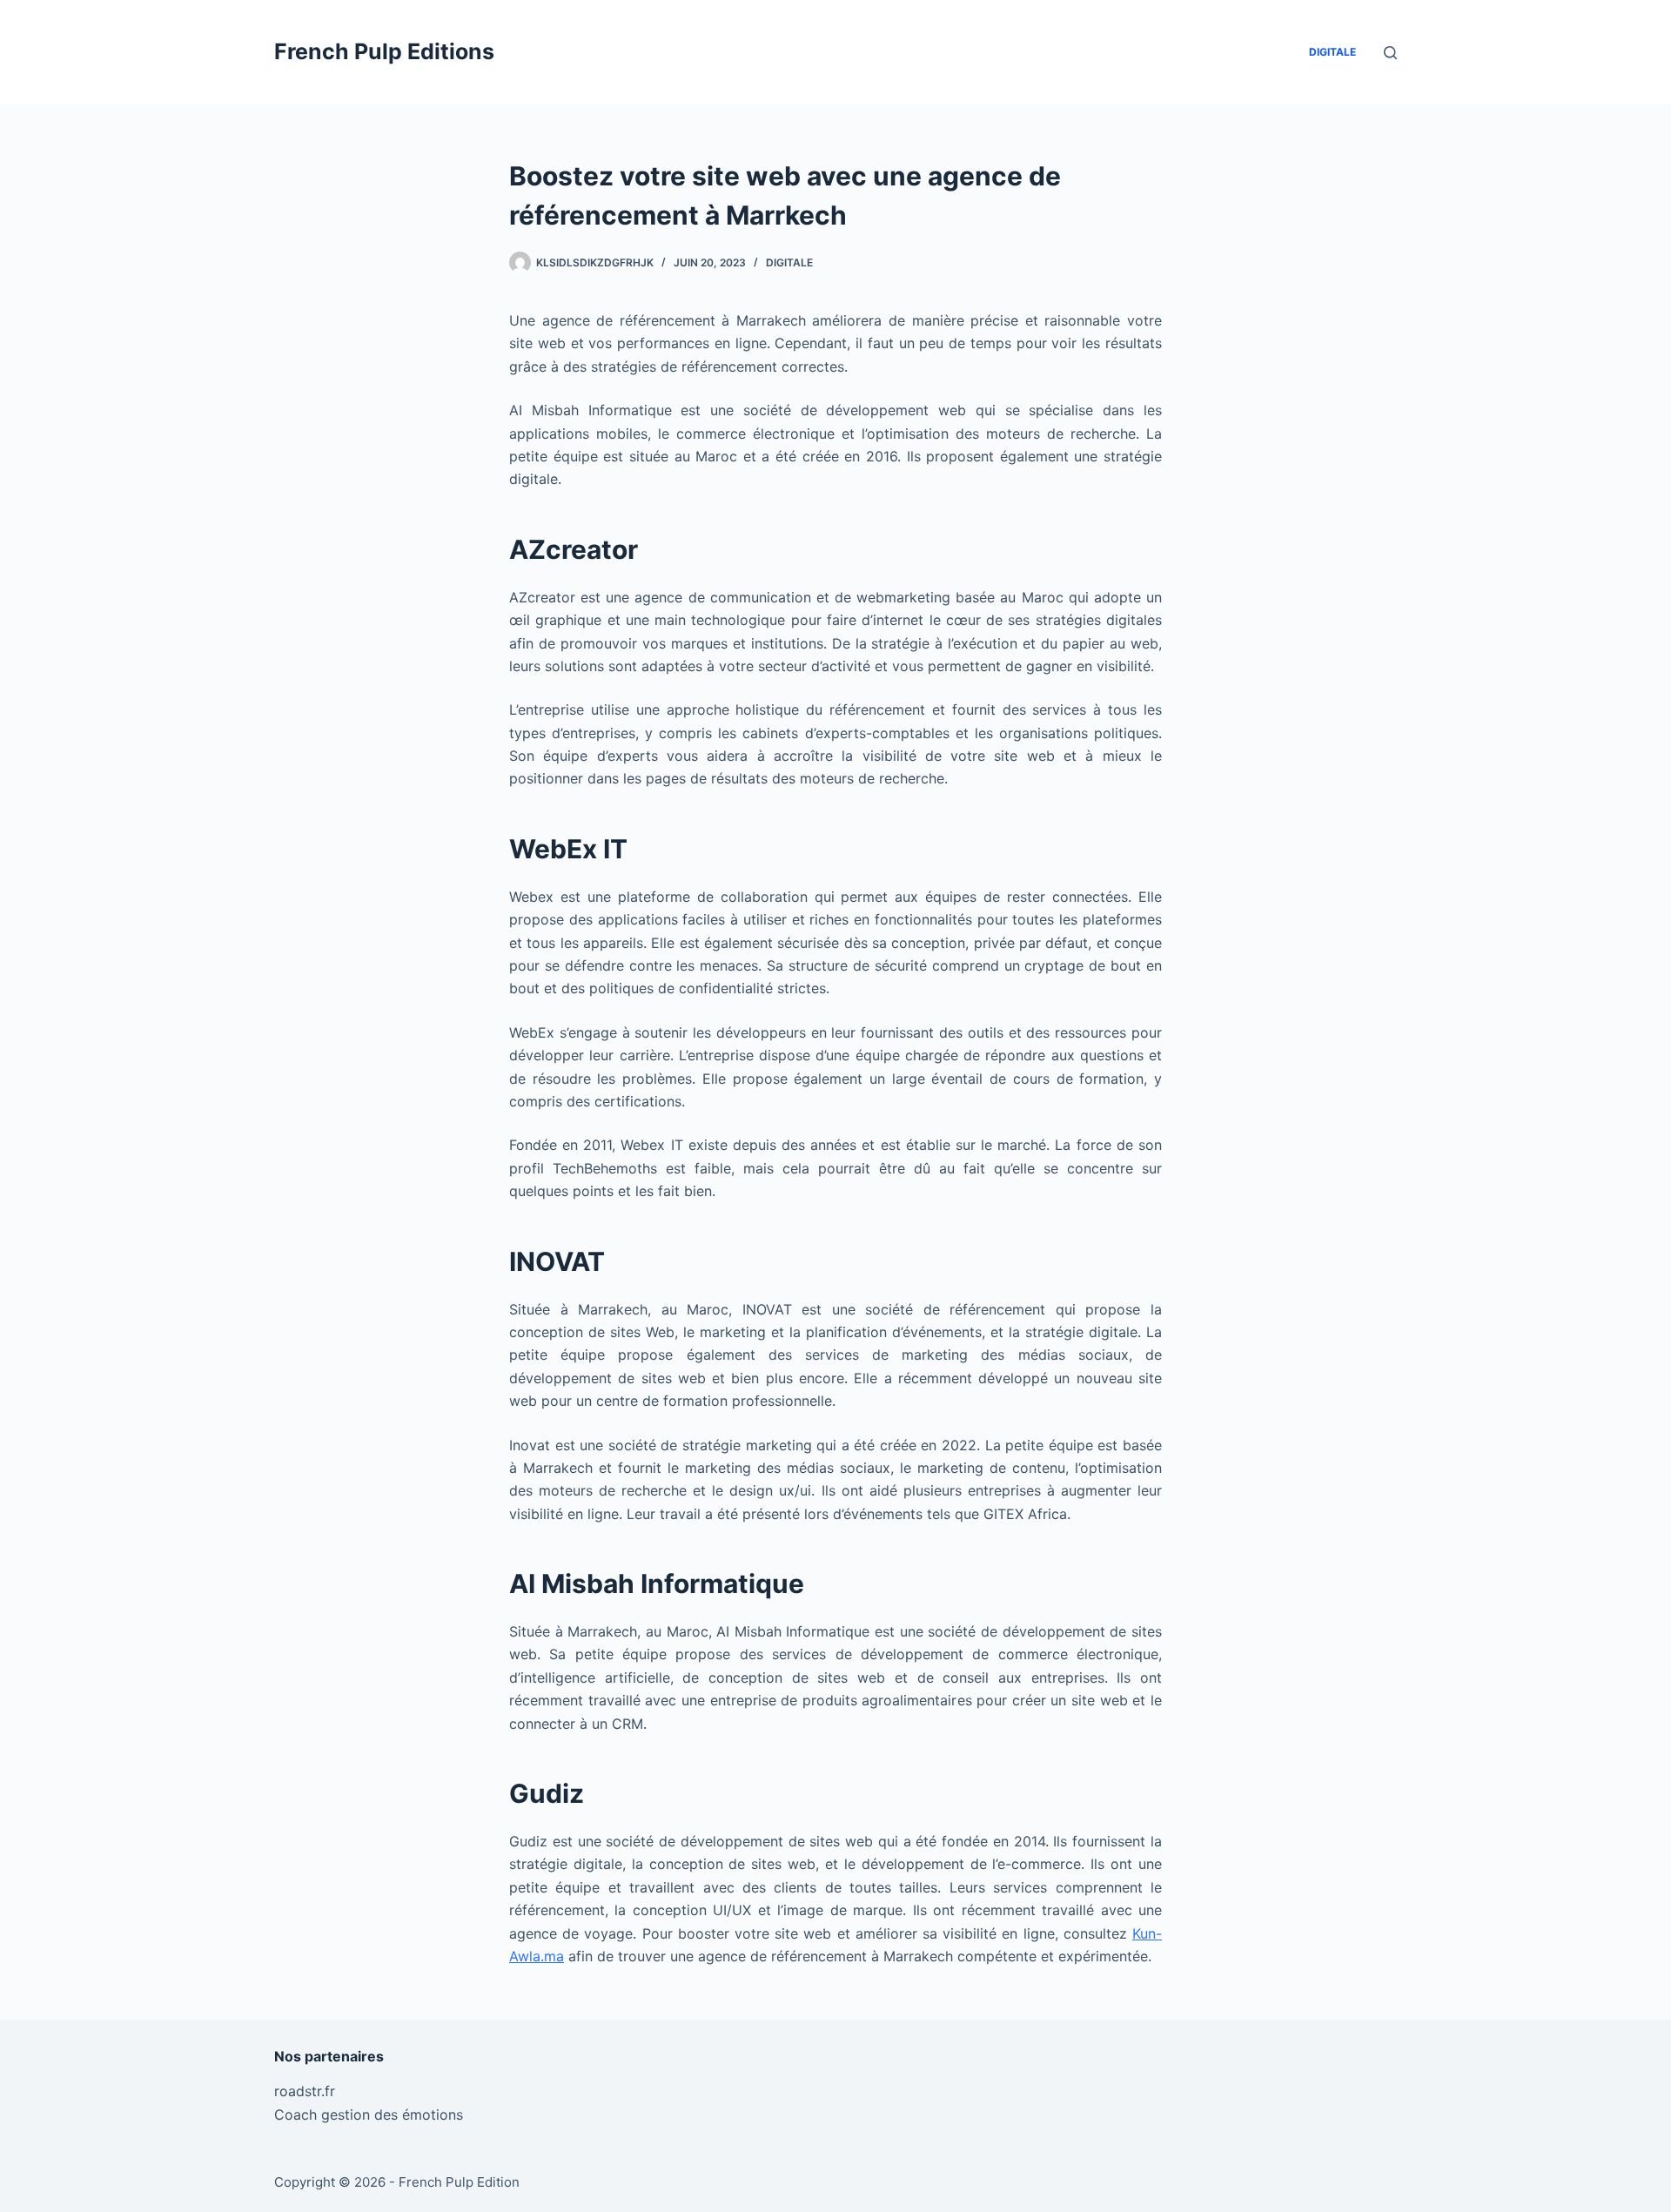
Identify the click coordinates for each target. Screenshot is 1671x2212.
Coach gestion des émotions (369, 2115)
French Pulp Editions (384, 51)
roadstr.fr (305, 2091)
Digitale (1332, 52)
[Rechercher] (1390, 53)
